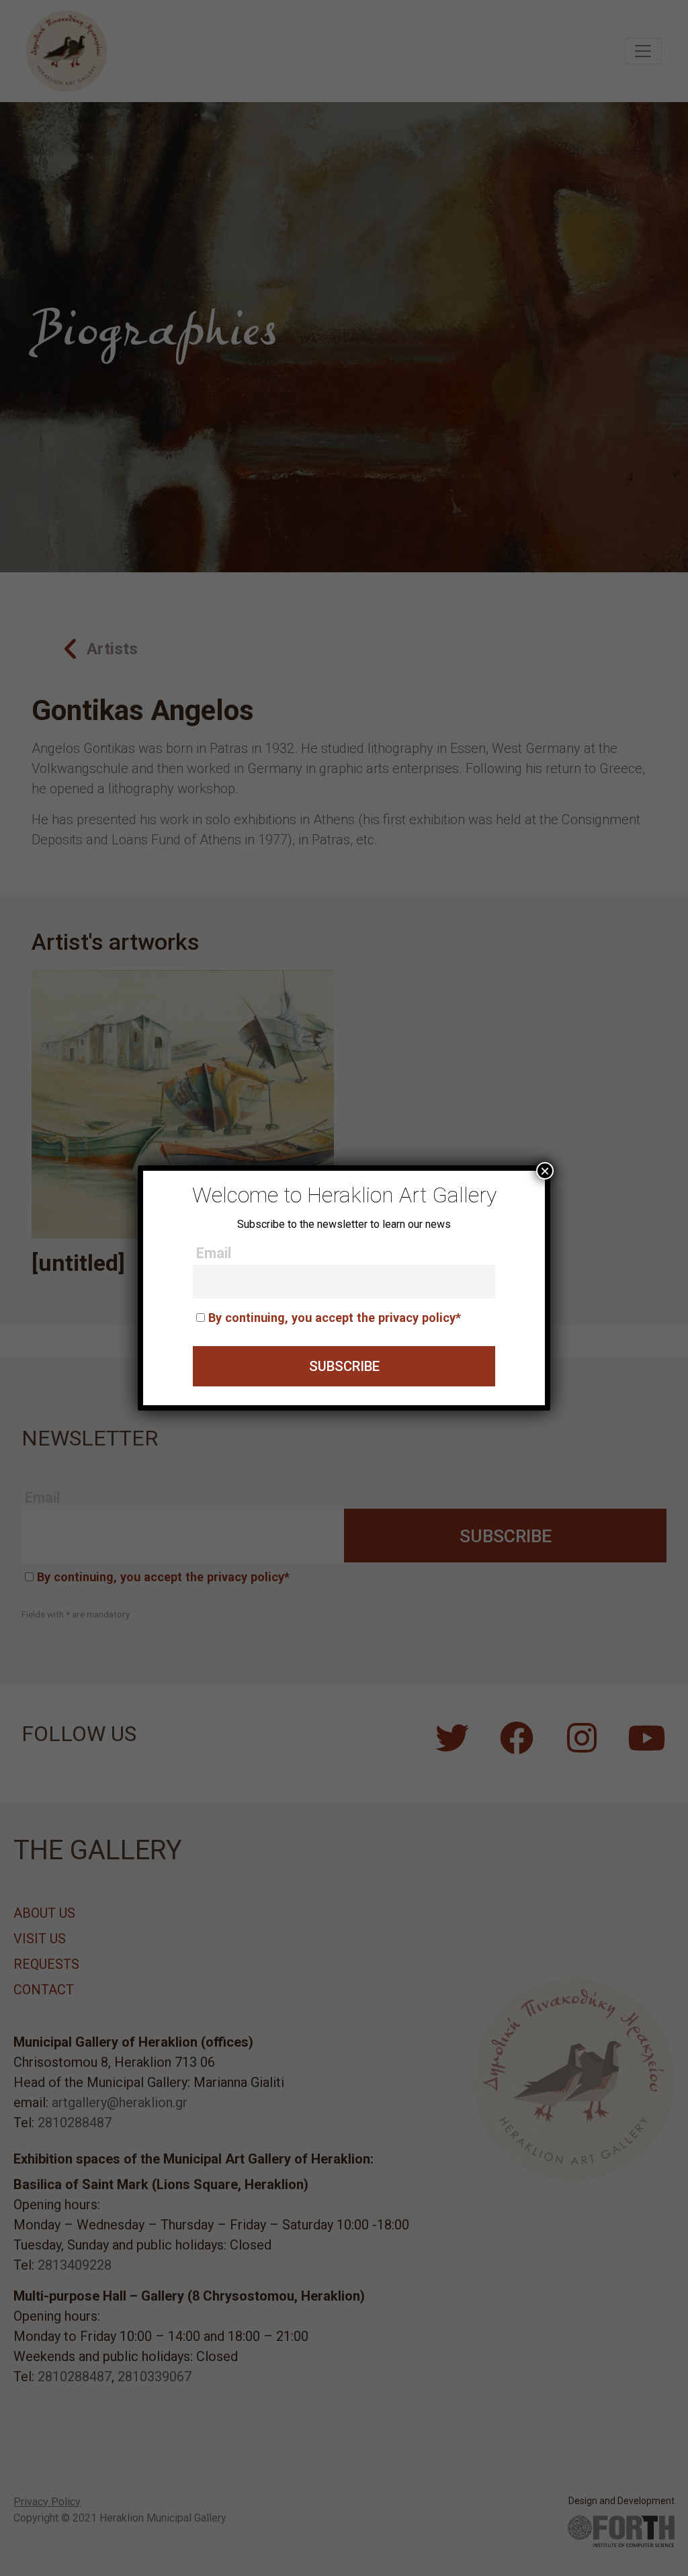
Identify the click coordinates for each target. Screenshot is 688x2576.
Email (214, 1253)
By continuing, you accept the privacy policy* (335, 1318)
